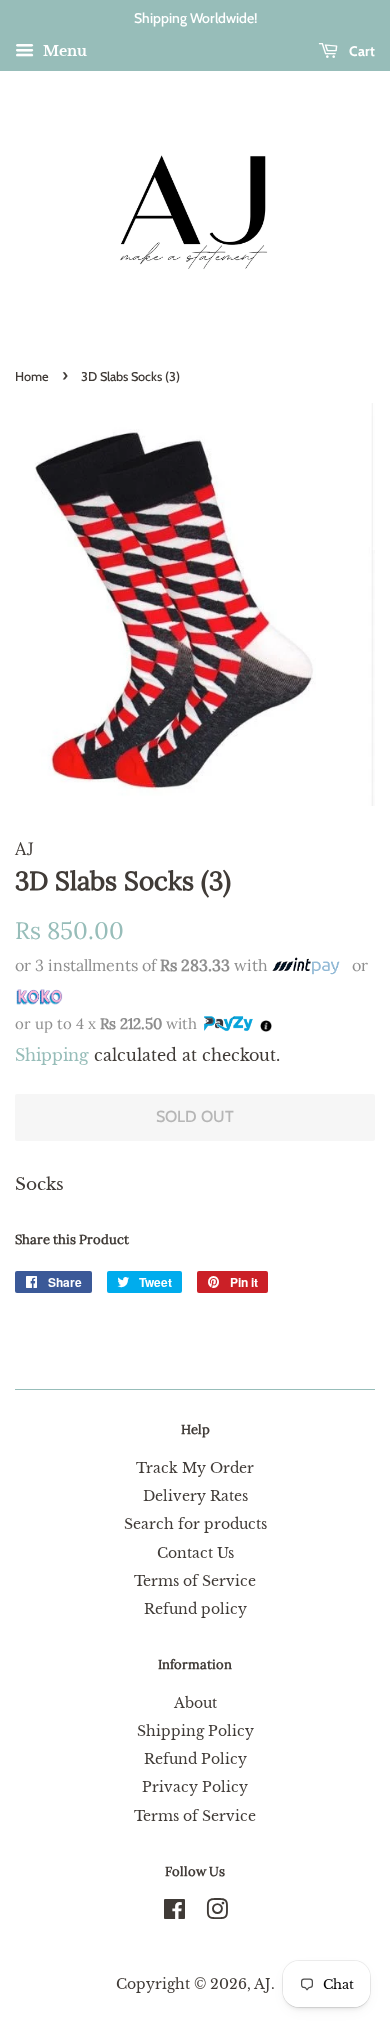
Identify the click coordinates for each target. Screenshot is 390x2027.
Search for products (195, 1524)
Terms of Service (195, 1581)
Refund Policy (195, 1759)
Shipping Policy (195, 1731)
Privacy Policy (195, 1787)
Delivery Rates (195, 1496)
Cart (360, 51)
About (195, 1703)
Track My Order (195, 1468)
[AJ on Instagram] (217, 1913)
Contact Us (195, 1553)
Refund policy (195, 1609)
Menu (63, 51)
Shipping (52, 1055)
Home (32, 376)
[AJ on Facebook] (174, 1913)
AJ (262, 1984)
